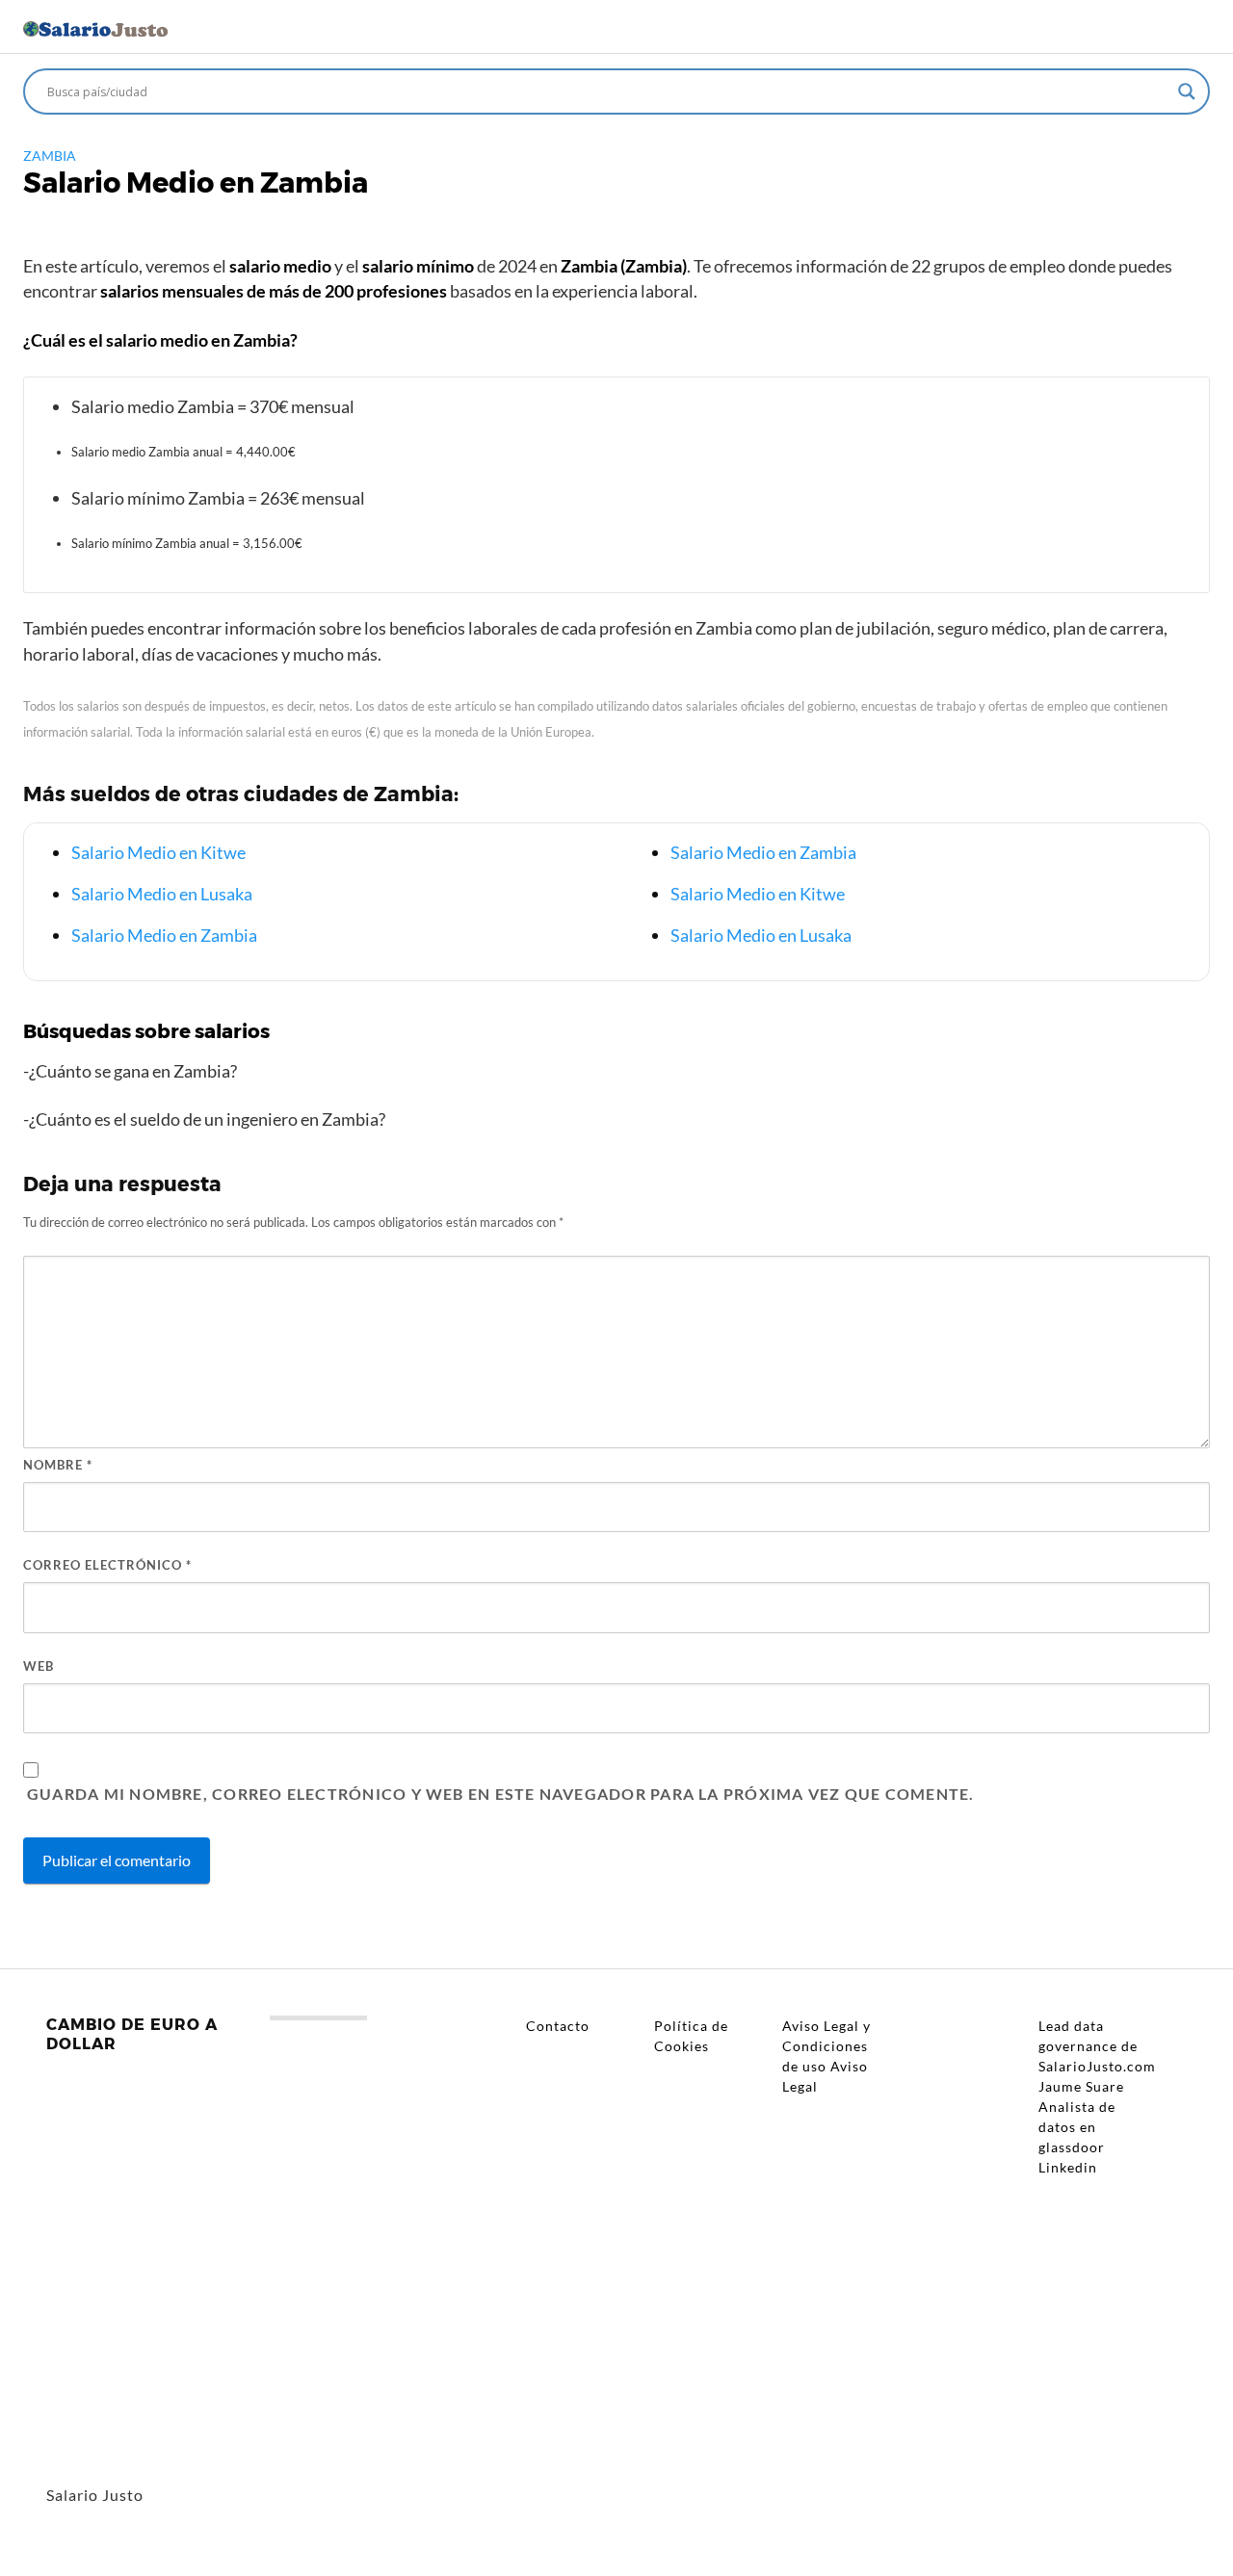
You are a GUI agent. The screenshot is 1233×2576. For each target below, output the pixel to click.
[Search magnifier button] (1187, 91)
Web (39, 1666)
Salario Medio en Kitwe (158, 852)
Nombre (58, 1465)
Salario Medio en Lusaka (162, 894)
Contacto (558, 2026)
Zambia (50, 156)
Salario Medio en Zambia (164, 935)
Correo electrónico (107, 1565)
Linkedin (1068, 2167)
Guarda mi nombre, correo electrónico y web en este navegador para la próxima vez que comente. (500, 1794)
